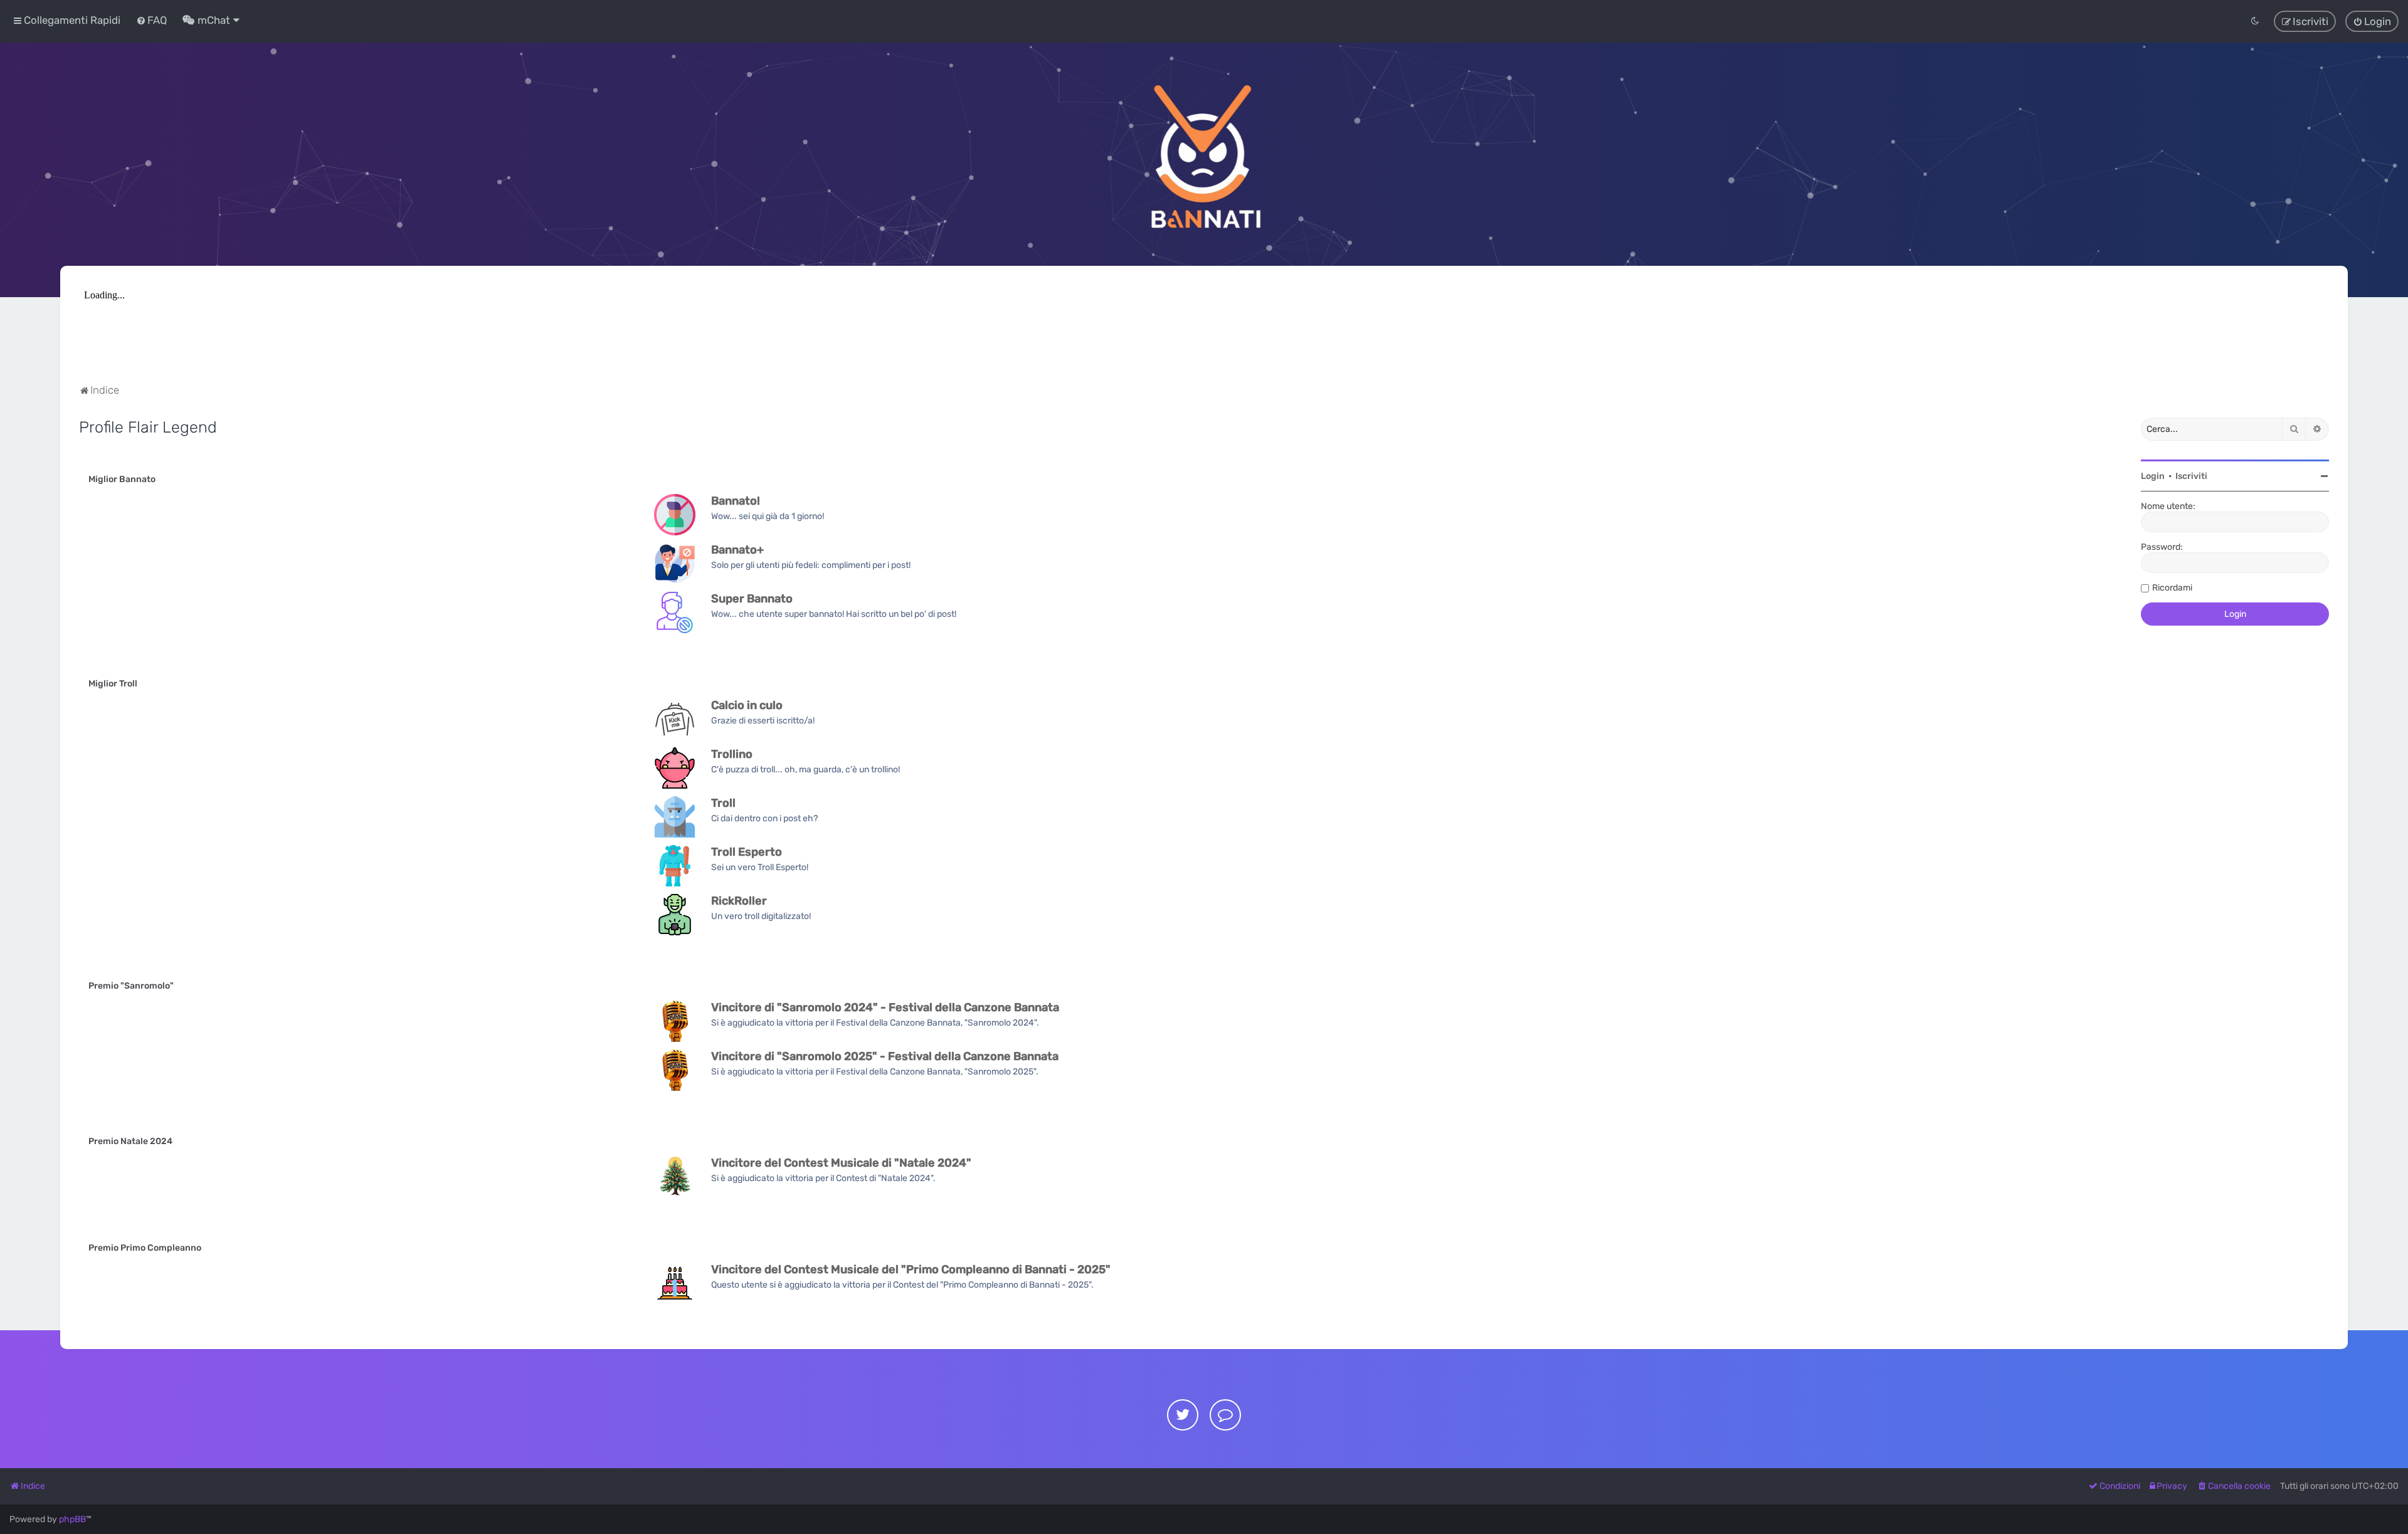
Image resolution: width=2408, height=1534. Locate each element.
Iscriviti (2191, 476)
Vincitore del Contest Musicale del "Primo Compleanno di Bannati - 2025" (911, 1269)
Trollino (732, 754)
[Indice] (1204, 154)
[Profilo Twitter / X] (1183, 1415)
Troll (723, 803)
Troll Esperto (747, 852)
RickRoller (739, 901)
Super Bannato (752, 599)
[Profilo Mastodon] (1225, 1415)
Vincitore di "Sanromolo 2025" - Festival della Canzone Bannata (885, 1056)
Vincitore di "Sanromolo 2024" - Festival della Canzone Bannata (885, 1007)
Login (2153, 476)
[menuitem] (151, 20)
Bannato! (736, 501)
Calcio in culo (747, 705)
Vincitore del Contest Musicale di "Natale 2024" (841, 1163)
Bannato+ (737, 550)
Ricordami (2172, 588)
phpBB (72, 1519)
